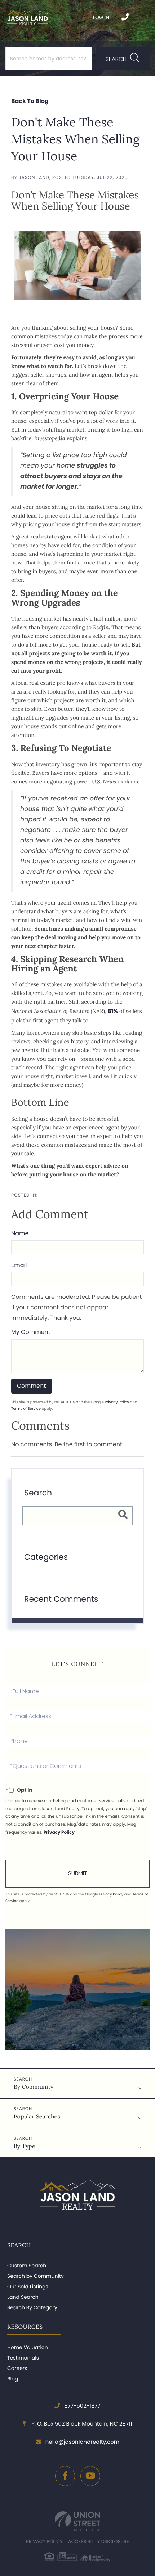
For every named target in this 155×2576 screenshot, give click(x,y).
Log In (101, 17)
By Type (24, 2146)
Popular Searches (37, 2117)
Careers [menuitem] (17, 2368)
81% (113, 1011)
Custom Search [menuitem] (27, 2266)
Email (19, 1265)
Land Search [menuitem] (23, 2297)
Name (20, 1233)
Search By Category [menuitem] (32, 2307)
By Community (34, 2087)
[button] (123, 59)
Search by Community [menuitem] (36, 2276)
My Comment (31, 1332)
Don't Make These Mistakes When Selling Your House (76, 139)
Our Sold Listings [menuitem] (28, 2287)
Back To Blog (30, 101)
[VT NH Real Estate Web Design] (77, 2521)
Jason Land (34, 178)
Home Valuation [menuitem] (28, 2347)
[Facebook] (65, 2476)
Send (77, 1874)
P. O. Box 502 (81, 2424)
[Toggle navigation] (142, 17)
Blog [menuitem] (13, 2379)
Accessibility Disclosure (99, 2541)
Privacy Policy (117, 1402)
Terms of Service (26, 1409)
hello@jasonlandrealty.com (82, 2442)
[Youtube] (90, 2476)
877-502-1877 (126, 17)
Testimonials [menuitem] (23, 2358)
